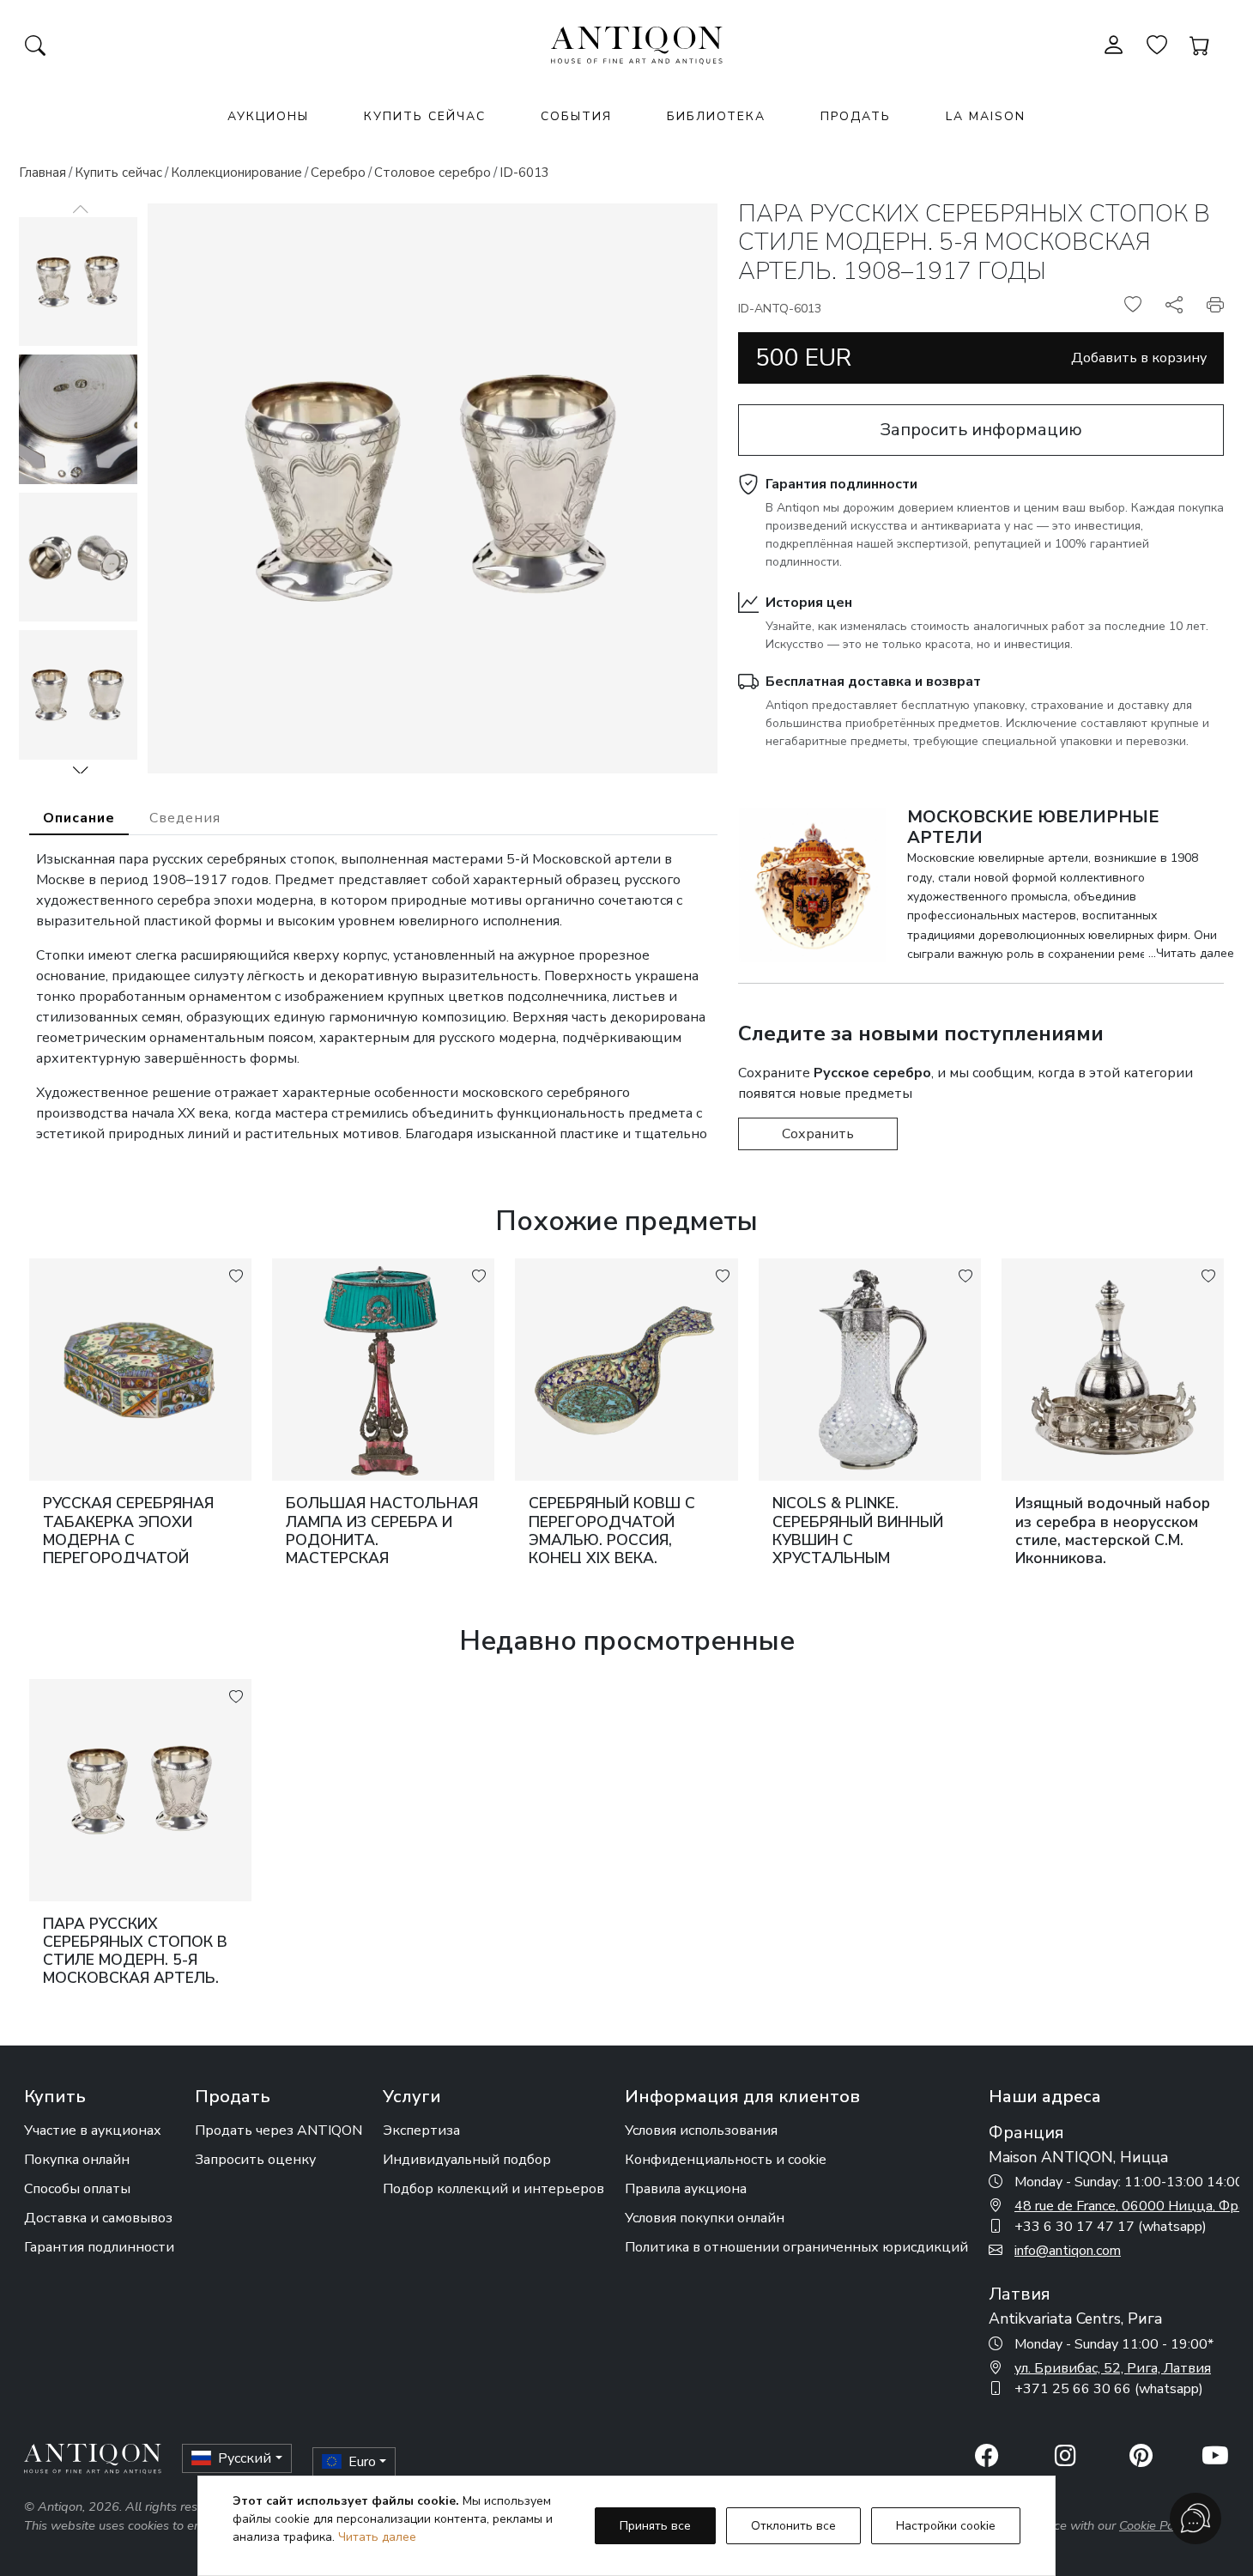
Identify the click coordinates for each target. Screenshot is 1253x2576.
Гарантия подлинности (841, 484)
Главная (42, 173)
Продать (856, 116)
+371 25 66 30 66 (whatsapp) (1109, 2389)
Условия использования (701, 2131)
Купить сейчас (425, 116)
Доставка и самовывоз (98, 2218)
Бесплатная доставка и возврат (873, 682)
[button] (81, 770)
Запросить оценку (255, 2160)
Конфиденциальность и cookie (726, 2160)
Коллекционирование (236, 173)
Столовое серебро (433, 173)
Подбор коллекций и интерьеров (493, 2189)
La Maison (986, 116)
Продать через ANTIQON (278, 2131)
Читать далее (377, 2537)
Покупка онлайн (77, 2160)
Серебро (338, 173)
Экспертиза (421, 2131)
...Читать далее (1191, 953)
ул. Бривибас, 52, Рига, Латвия (1113, 2368)
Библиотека (716, 116)
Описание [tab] (79, 818)
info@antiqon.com (1068, 2251)
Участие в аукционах (93, 2131)
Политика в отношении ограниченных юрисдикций (796, 2247)
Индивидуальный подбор (467, 2160)
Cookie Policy (1156, 2525)
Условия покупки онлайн (705, 2218)
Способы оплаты (77, 2189)
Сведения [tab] (185, 818)
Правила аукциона (686, 2189)
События (576, 116)
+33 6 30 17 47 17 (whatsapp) (1111, 2227)
